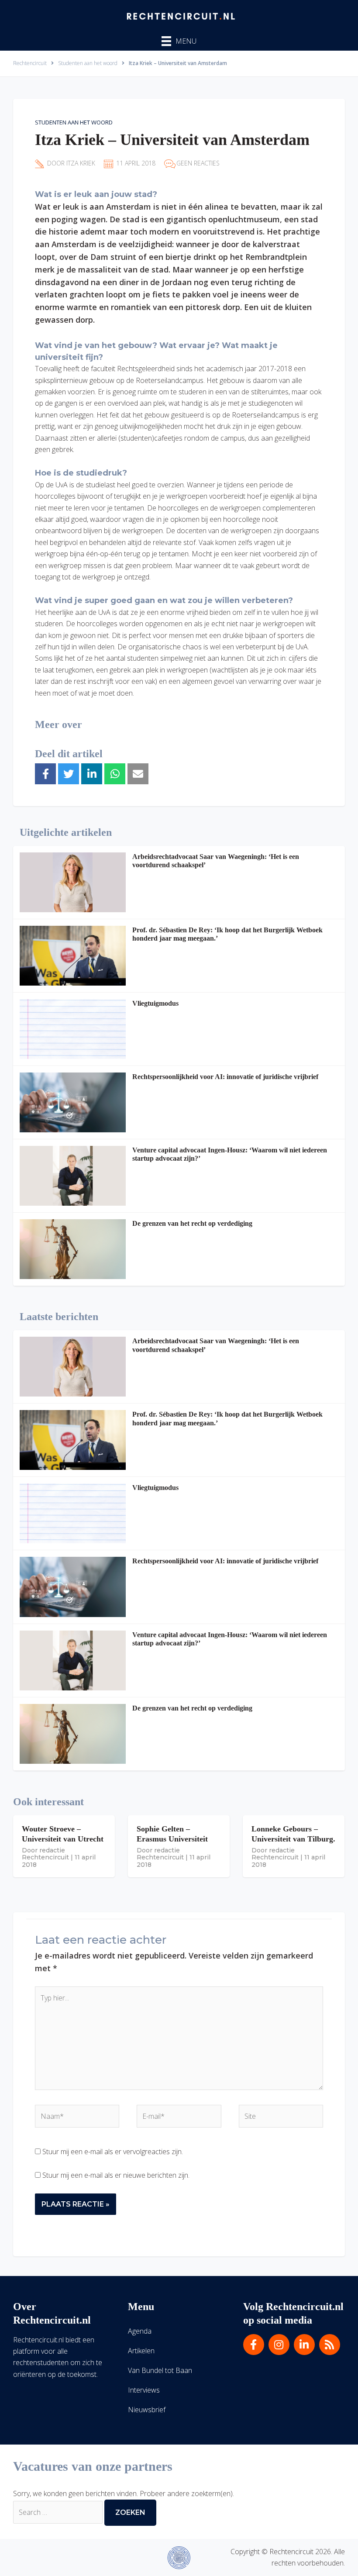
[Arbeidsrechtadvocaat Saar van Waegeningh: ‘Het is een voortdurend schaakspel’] (73, 882)
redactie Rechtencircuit (45, 1854)
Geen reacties (198, 163)
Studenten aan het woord (74, 122)
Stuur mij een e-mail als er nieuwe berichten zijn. (116, 2175)
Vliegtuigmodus (155, 1003)
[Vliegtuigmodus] (73, 1029)
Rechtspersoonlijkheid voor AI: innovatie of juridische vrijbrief (225, 1077)
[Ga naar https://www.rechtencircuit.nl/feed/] (330, 2345)
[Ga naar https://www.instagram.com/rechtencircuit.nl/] (279, 2345)
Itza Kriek (81, 163)
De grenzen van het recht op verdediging (192, 1223)
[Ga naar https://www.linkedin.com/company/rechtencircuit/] (304, 2345)
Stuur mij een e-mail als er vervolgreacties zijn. (113, 2152)
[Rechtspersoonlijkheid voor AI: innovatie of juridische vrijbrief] (73, 1102)
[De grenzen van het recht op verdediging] (73, 1249)
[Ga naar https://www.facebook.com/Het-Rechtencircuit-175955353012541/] (254, 2345)
